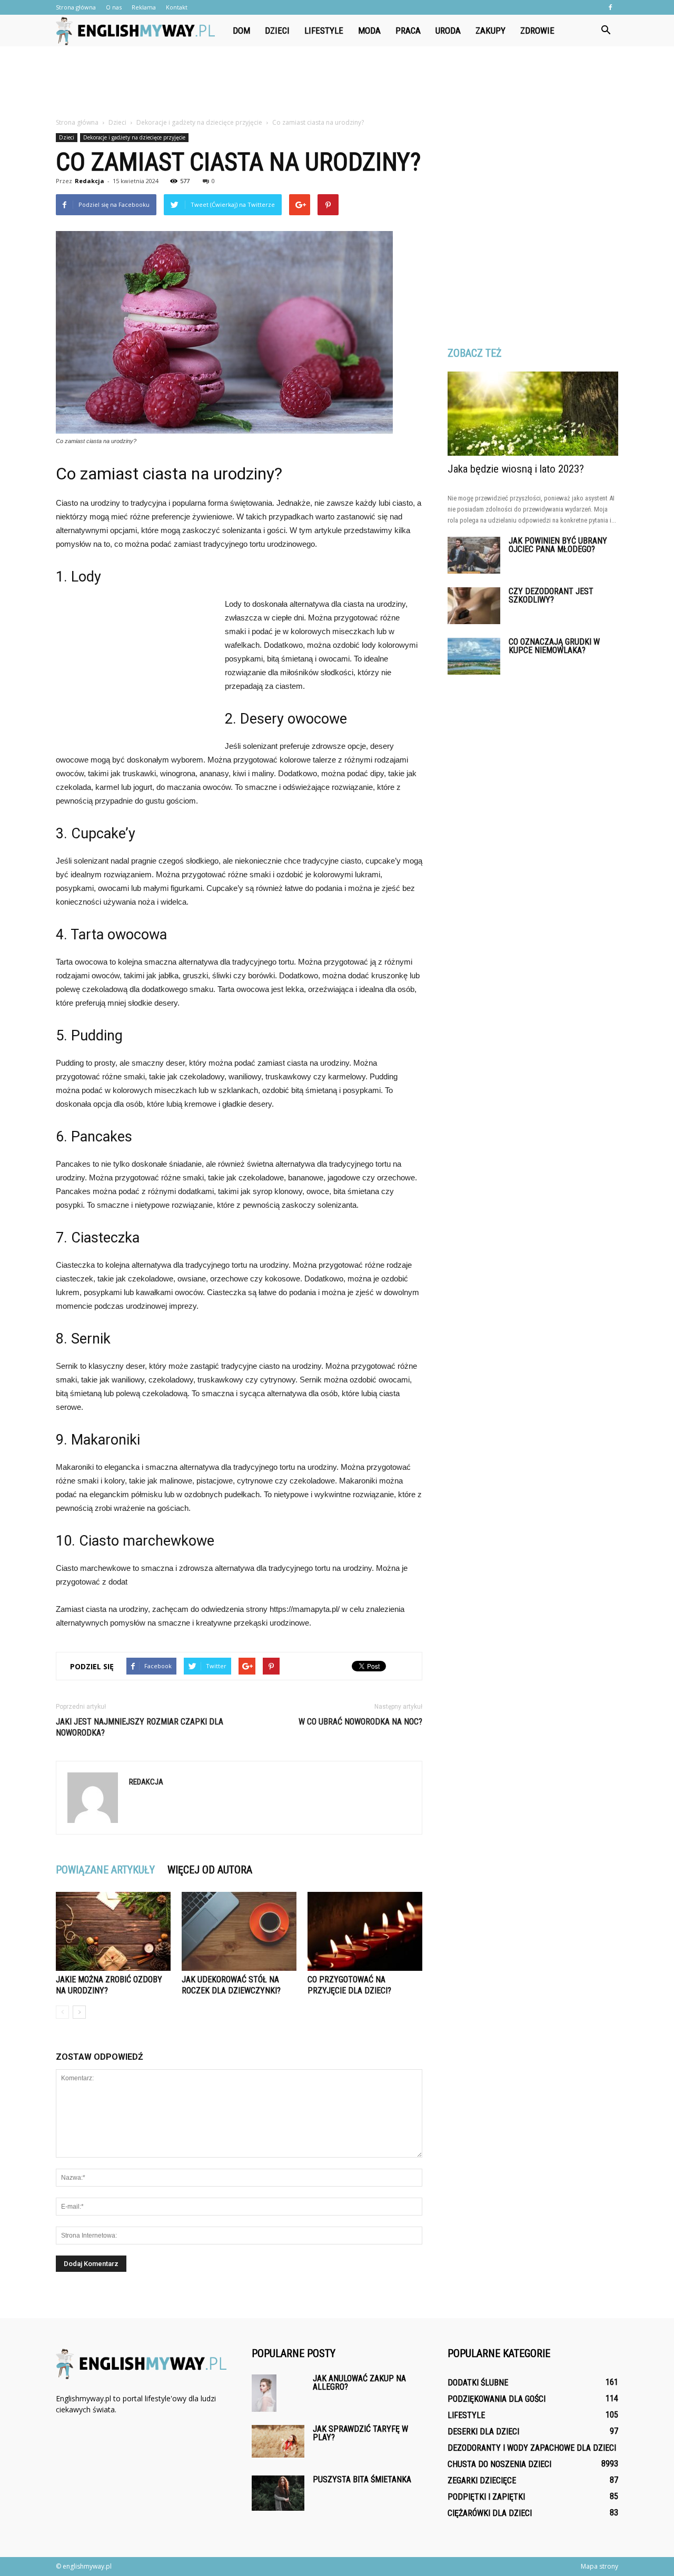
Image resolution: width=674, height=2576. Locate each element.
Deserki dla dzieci (483, 2432)
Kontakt (177, 7)
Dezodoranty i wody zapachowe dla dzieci (532, 2448)
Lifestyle (324, 31)
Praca (408, 31)
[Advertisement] (337, 83)
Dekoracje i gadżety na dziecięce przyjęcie (134, 137)
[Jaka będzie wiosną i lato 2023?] (533, 414)
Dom (241, 31)
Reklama (144, 7)
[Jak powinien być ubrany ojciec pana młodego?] (474, 555)
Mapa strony (599, 2566)
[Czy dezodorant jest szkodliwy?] (474, 606)
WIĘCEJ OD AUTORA (210, 1870)
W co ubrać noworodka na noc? (360, 1722)
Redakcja (90, 181)
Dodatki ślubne (478, 2383)
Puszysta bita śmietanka (362, 2479)
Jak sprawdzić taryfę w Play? (360, 2433)
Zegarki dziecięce (482, 2480)
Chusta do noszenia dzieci (499, 2464)
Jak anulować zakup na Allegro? (359, 2383)
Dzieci (277, 31)
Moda (369, 31)
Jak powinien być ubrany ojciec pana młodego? (558, 545)
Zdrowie (537, 31)
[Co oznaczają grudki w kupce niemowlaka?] (474, 656)
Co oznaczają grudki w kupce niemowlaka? (554, 646)
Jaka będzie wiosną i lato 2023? (516, 469)
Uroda (448, 31)
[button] (606, 31)
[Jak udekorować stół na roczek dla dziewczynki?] (239, 1931)
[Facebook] (610, 7)
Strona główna (76, 7)
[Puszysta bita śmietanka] (278, 2493)
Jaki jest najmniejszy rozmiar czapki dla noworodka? (140, 1727)
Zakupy (490, 31)
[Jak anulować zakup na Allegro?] (264, 2393)
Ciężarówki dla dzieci (490, 2513)
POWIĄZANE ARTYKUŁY (105, 1870)
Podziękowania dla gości (497, 2399)
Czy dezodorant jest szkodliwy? (551, 595)
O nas (114, 7)
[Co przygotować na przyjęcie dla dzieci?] (365, 1931)
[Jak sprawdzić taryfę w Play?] (278, 2441)
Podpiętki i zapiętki (486, 2497)
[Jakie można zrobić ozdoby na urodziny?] (113, 1931)
